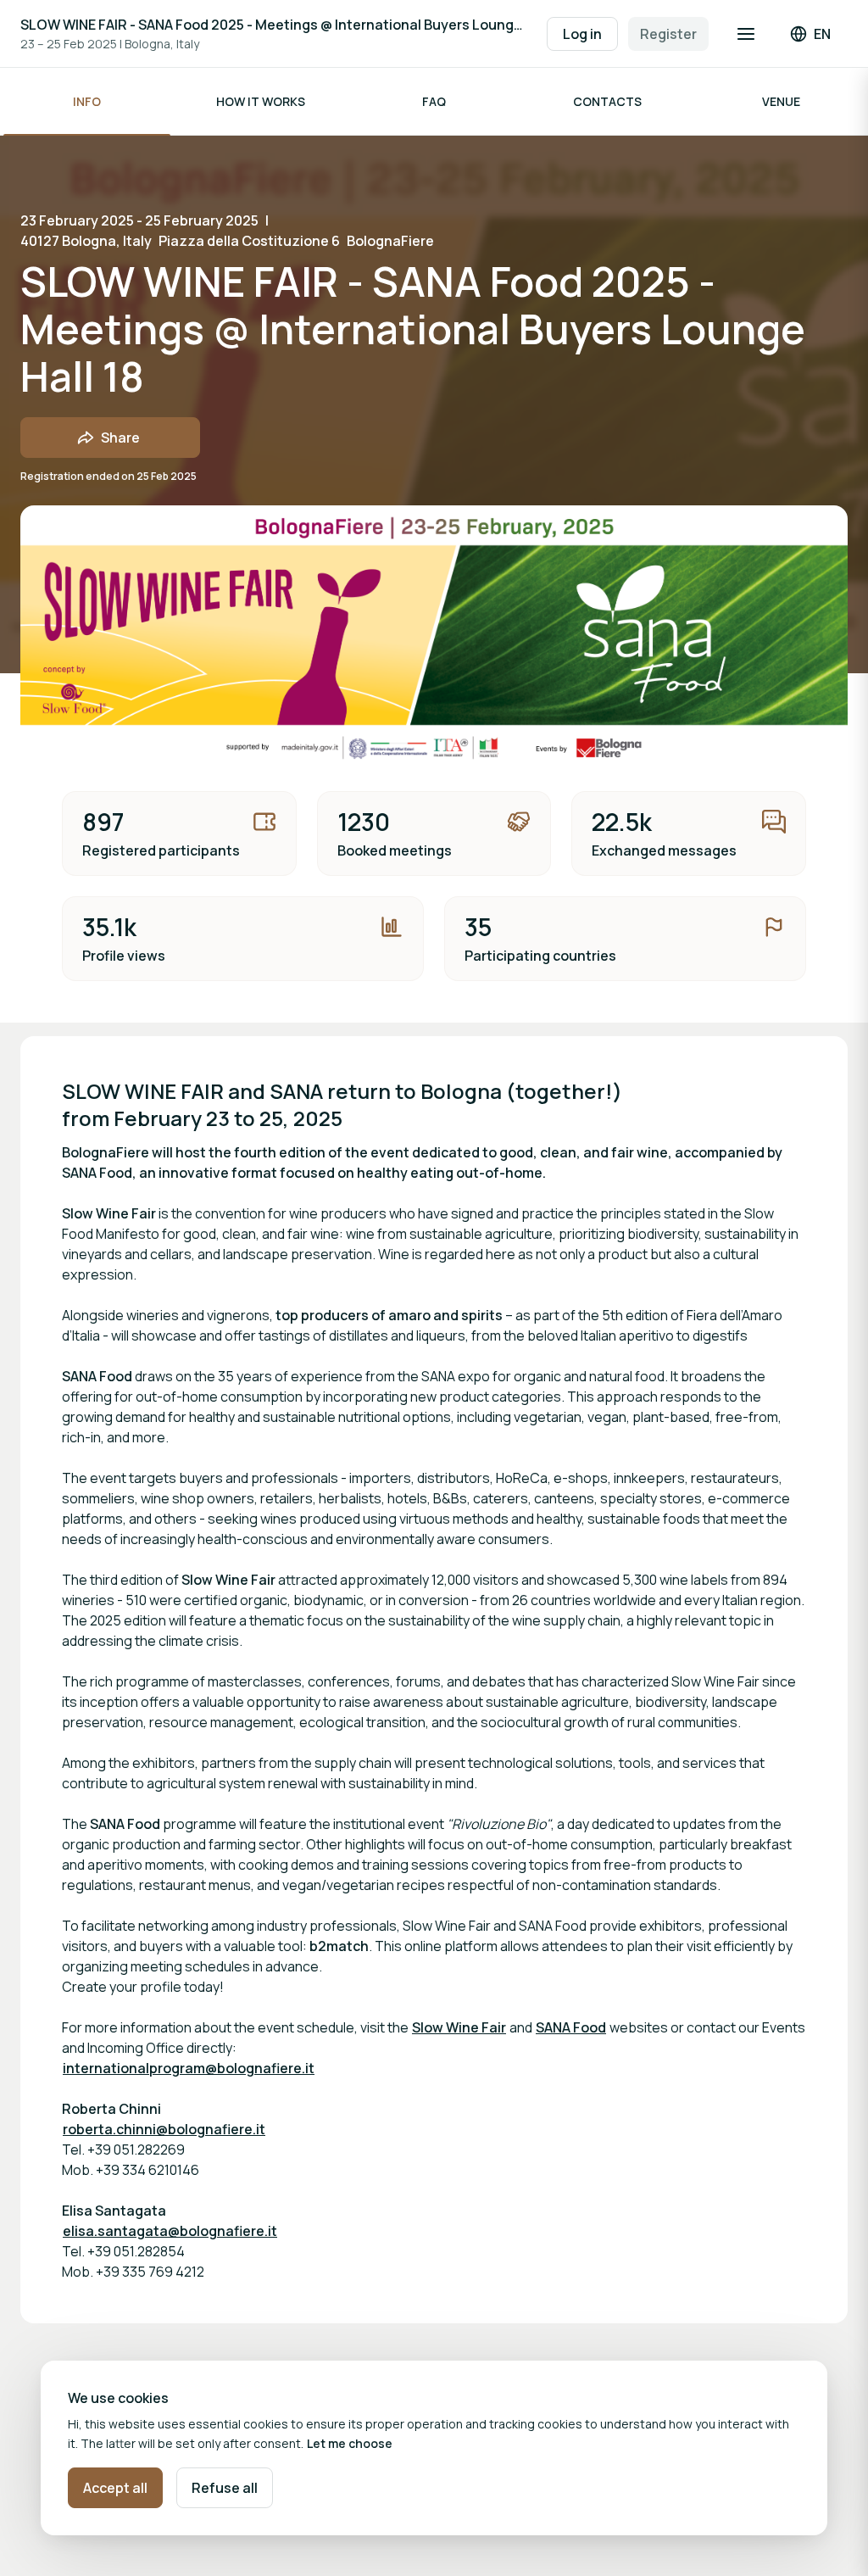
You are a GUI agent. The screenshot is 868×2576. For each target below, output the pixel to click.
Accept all (115, 2488)
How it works (261, 101)
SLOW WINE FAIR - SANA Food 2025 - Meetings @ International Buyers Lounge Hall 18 (275, 25)
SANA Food (571, 2027)
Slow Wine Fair (459, 2027)
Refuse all (225, 2488)
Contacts (607, 101)
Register (668, 34)
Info (87, 101)
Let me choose (350, 2443)
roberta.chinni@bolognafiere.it (164, 2129)
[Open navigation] (746, 34)
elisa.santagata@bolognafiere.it (170, 2231)
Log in (582, 34)
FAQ (434, 101)
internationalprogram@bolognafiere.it (189, 2068)
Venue (781, 101)
